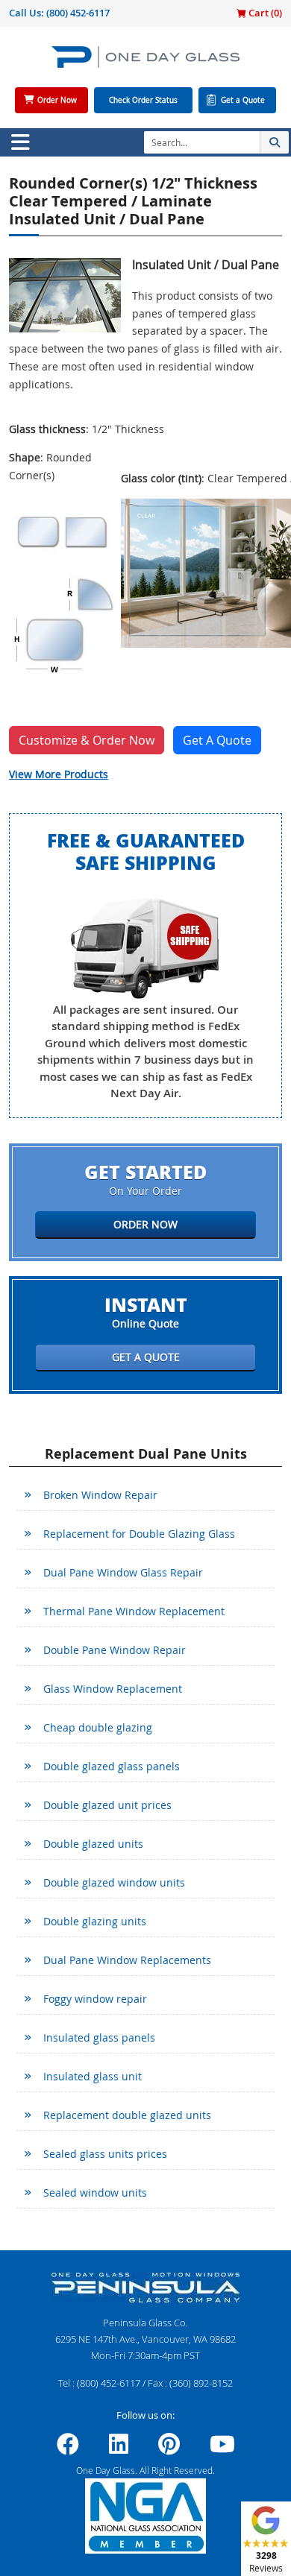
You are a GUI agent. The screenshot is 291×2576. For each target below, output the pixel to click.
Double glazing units (95, 1921)
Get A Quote (217, 740)
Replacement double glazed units (127, 2115)
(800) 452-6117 (78, 13)
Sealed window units (95, 2193)
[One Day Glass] (145, 63)
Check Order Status (143, 100)
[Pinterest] (169, 2449)
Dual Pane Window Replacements (127, 1960)
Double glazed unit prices (107, 1805)
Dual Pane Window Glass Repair (123, 1572)
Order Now (57, 100)
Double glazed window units (114, 1882)
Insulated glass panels (99, 2037)
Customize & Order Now (87, 740)
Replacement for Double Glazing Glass (139, 1534)
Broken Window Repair (100, 1495)
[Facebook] (68, 2449)
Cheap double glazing (98, 1727)
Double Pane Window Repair (115, 1650)
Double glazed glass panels (112, 1766)
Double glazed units (93, 1844)
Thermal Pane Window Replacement (134, 1611)
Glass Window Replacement (113, 1689)
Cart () (264, 13)
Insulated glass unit (93, 2076)
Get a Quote (243, 100)
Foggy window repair (95, 1999)
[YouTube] (222, 2449)
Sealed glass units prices (105, 2154)
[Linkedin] (119, 2449)
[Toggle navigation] (20, 142)
